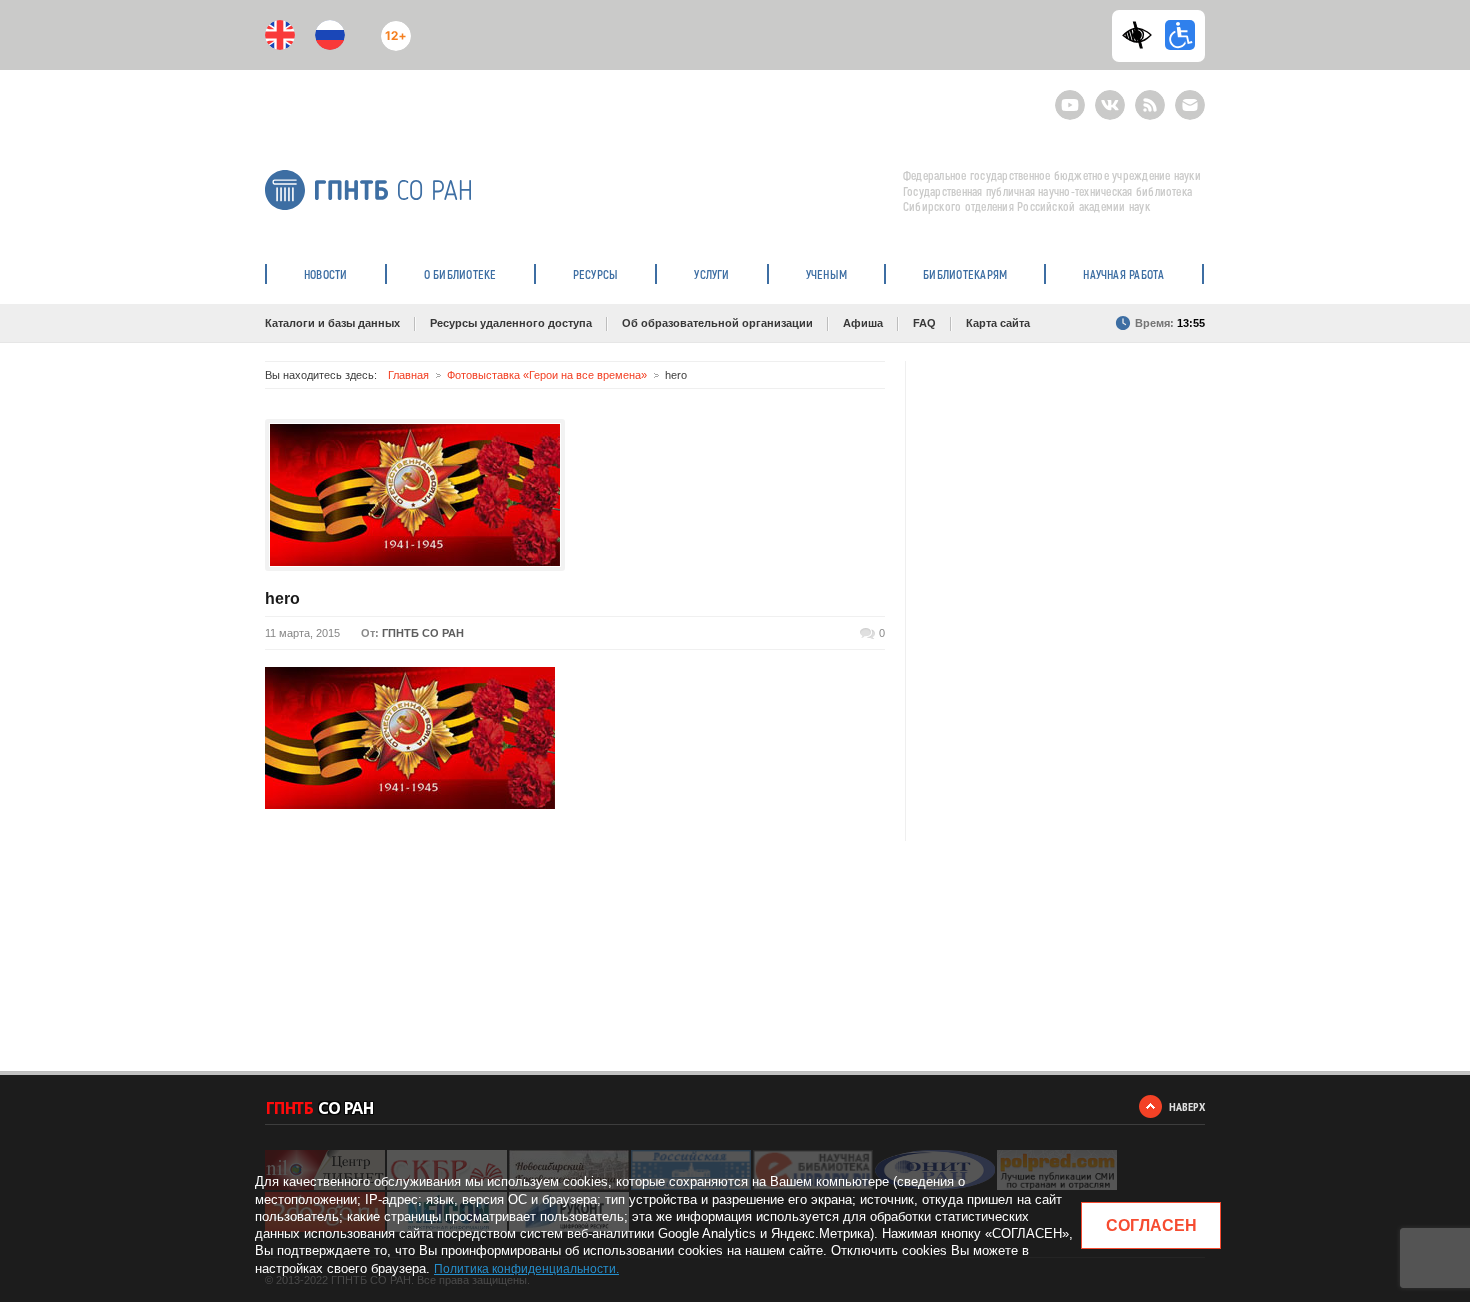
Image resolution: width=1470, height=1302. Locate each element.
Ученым (826, 274)
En (280, 35)
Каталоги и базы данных (332, 323)
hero (282, 598)
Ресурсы (596, 274)
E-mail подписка (1190, 105)
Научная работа (1123, 274)
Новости (326, 274)
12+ (391, 27)
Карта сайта (998, 323)
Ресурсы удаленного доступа (511, 323)
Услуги (711, 274)
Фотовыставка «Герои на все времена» (547, 375)
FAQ (924, 323)
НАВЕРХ (1187, 1106)
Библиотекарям (965, 274)
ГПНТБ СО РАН (423, 633)
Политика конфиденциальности (525, 1269)
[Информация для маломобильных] (1180, 35)
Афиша (863, 323)
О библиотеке (460, 274)
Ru (330, 35)
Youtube (1070, 96)
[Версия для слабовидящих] (1142, 35)
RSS (1147, 96)
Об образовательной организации (717, 323)
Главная (408, 375)
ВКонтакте (1110, 96)
